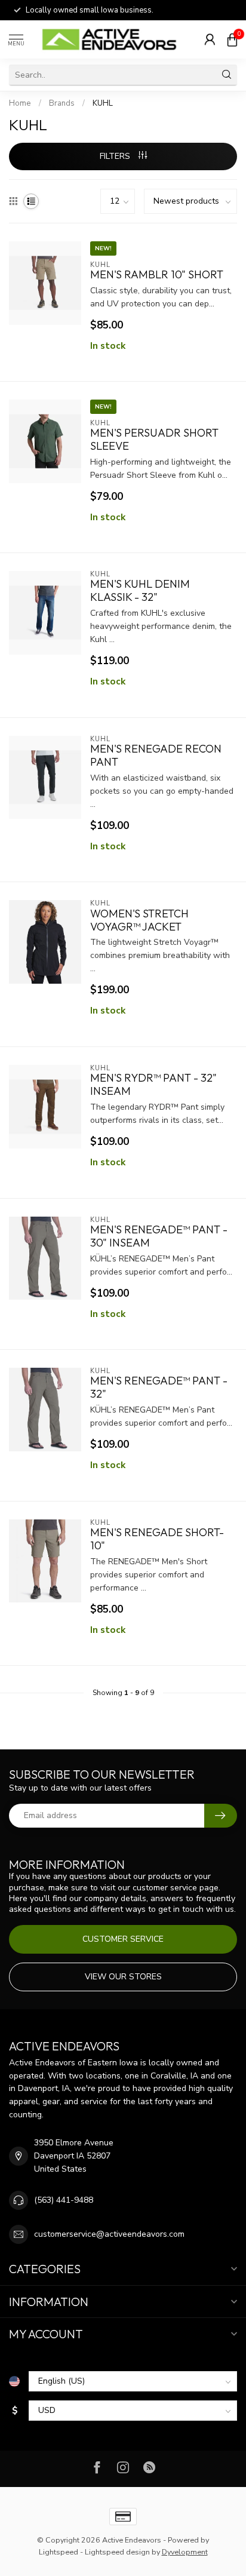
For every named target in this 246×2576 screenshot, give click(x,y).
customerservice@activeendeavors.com (109, 2234)
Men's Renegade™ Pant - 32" (159, 1387)
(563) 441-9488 (64, 2200)
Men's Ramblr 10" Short (157, 275)
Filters (116, 156)
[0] (232, 39)
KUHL (103, 103)
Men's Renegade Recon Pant (156, 756)
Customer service (123, 1939)
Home (20, 103)
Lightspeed (59, 2552)
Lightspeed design (117, 2552)
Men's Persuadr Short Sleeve (154, 440)
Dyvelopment (185, 2552)
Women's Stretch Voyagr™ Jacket (139, 920)
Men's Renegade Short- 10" (157, 1539)
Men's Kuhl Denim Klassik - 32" (140, 591)
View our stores (123, 1977)
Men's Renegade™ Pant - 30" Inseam (159, 1236)
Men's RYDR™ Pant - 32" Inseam (153, 1085)
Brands (62, 103)
